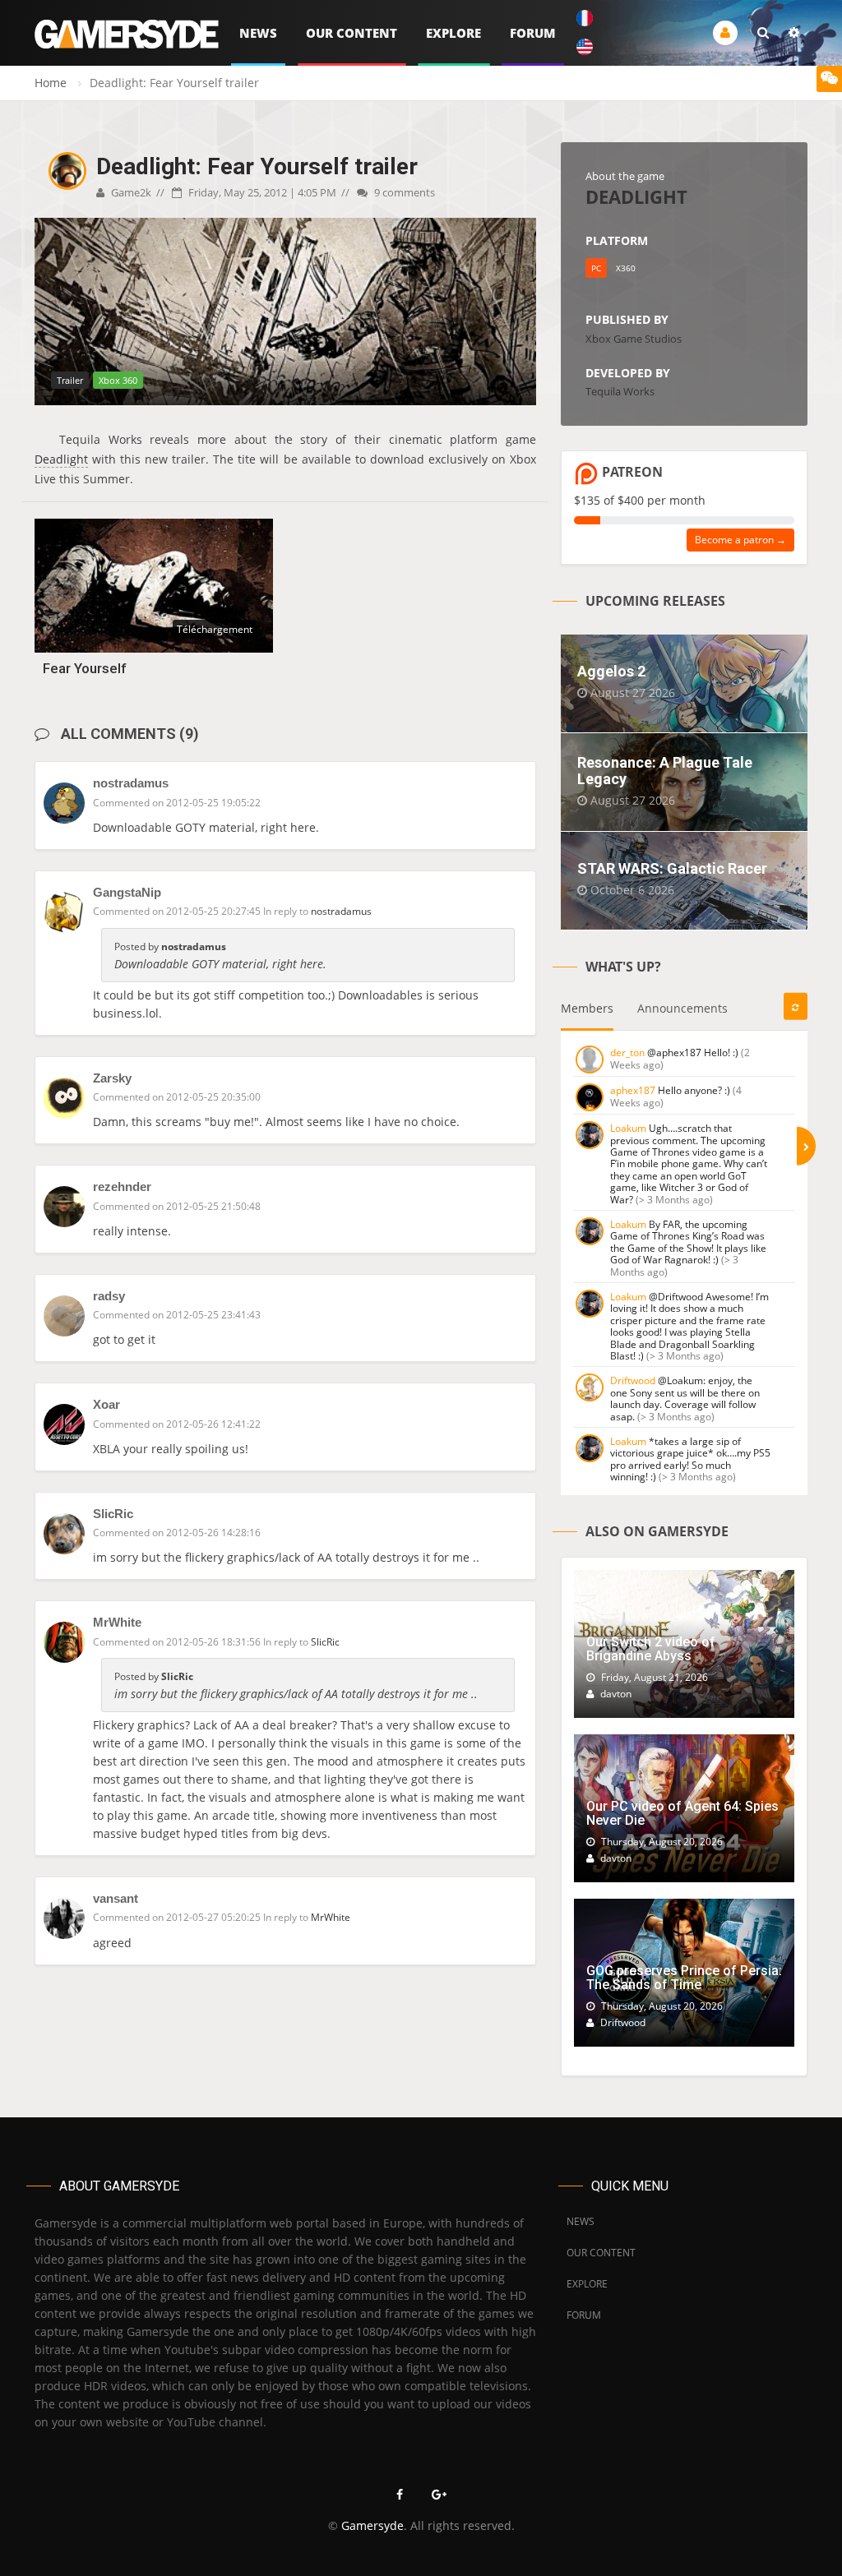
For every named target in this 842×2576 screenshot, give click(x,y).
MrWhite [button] (331, 1917)
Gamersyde (372, 2525)
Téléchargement (215, 629)
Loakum (628, 1128)
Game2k (130, 192)
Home (51, 83)
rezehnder (122, 1186)
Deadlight (61, 459)
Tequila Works (620, 391)
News (258, 33)
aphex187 (633, 1090)
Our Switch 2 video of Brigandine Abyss (651, 1649)
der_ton (627, 1053)
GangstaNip (127, 892)
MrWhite (117, 1622)
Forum (533, 33)
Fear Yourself (85, 668)
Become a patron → (740, 540)
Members (587, 1008)
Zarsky (112, 1078)
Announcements (682, 1008)
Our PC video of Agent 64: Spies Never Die (682, 1814)
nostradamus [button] (341, 911)
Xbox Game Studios (634, 339)
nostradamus (131, 783)
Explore (453, 33)
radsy (109, 1296)
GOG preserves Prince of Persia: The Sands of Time (684, 1978)
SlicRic (113, 1514)
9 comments (403, 192)
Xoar (106, 1404)
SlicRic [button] (325, 1642)
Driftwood (633, 1380)
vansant (116, 1898)
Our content (352, 33)
